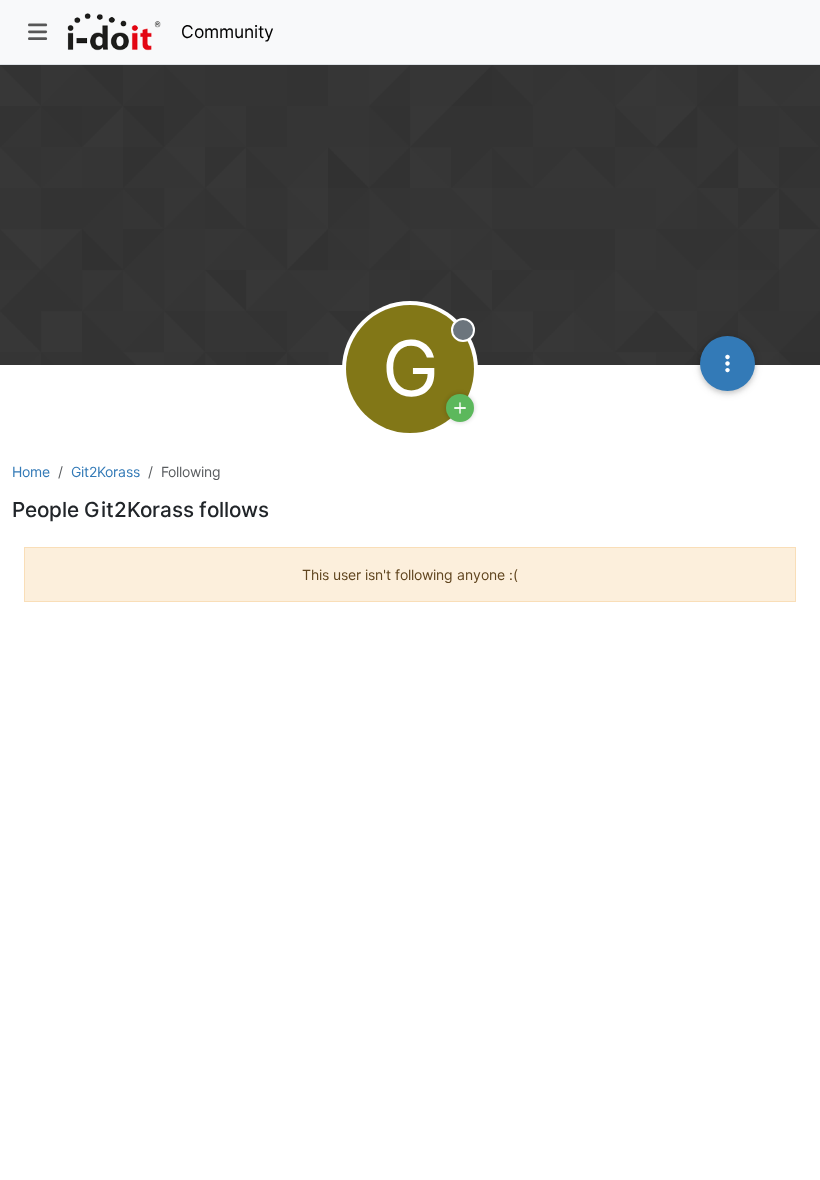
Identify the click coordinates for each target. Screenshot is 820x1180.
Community (227, 31)
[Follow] (460, 408)
